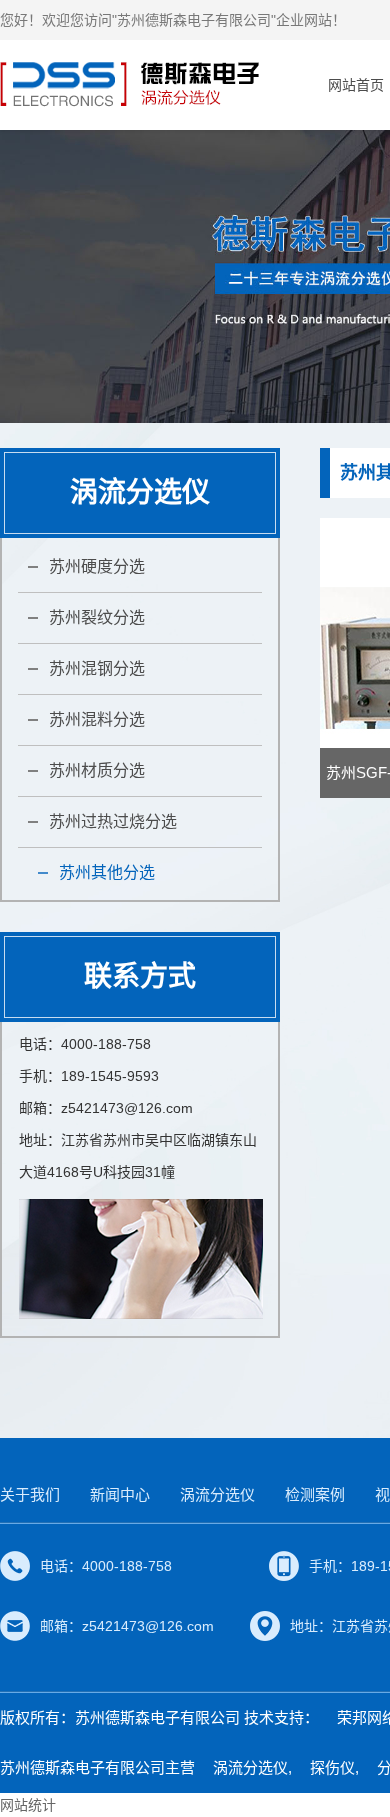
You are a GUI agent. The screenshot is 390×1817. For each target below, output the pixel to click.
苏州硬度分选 (97, 566)
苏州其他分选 (107, 872)
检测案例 (315, 1494)
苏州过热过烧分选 (113, 821)
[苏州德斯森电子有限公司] (132, 84)
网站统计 (28, 1805)
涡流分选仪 (217, 1494)
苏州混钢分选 (97, 668)
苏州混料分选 (97, 719)
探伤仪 (332, 1767)
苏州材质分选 (97, 770)
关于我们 (30, 1494)
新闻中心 (120, 1494)
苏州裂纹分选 (97, 617)
